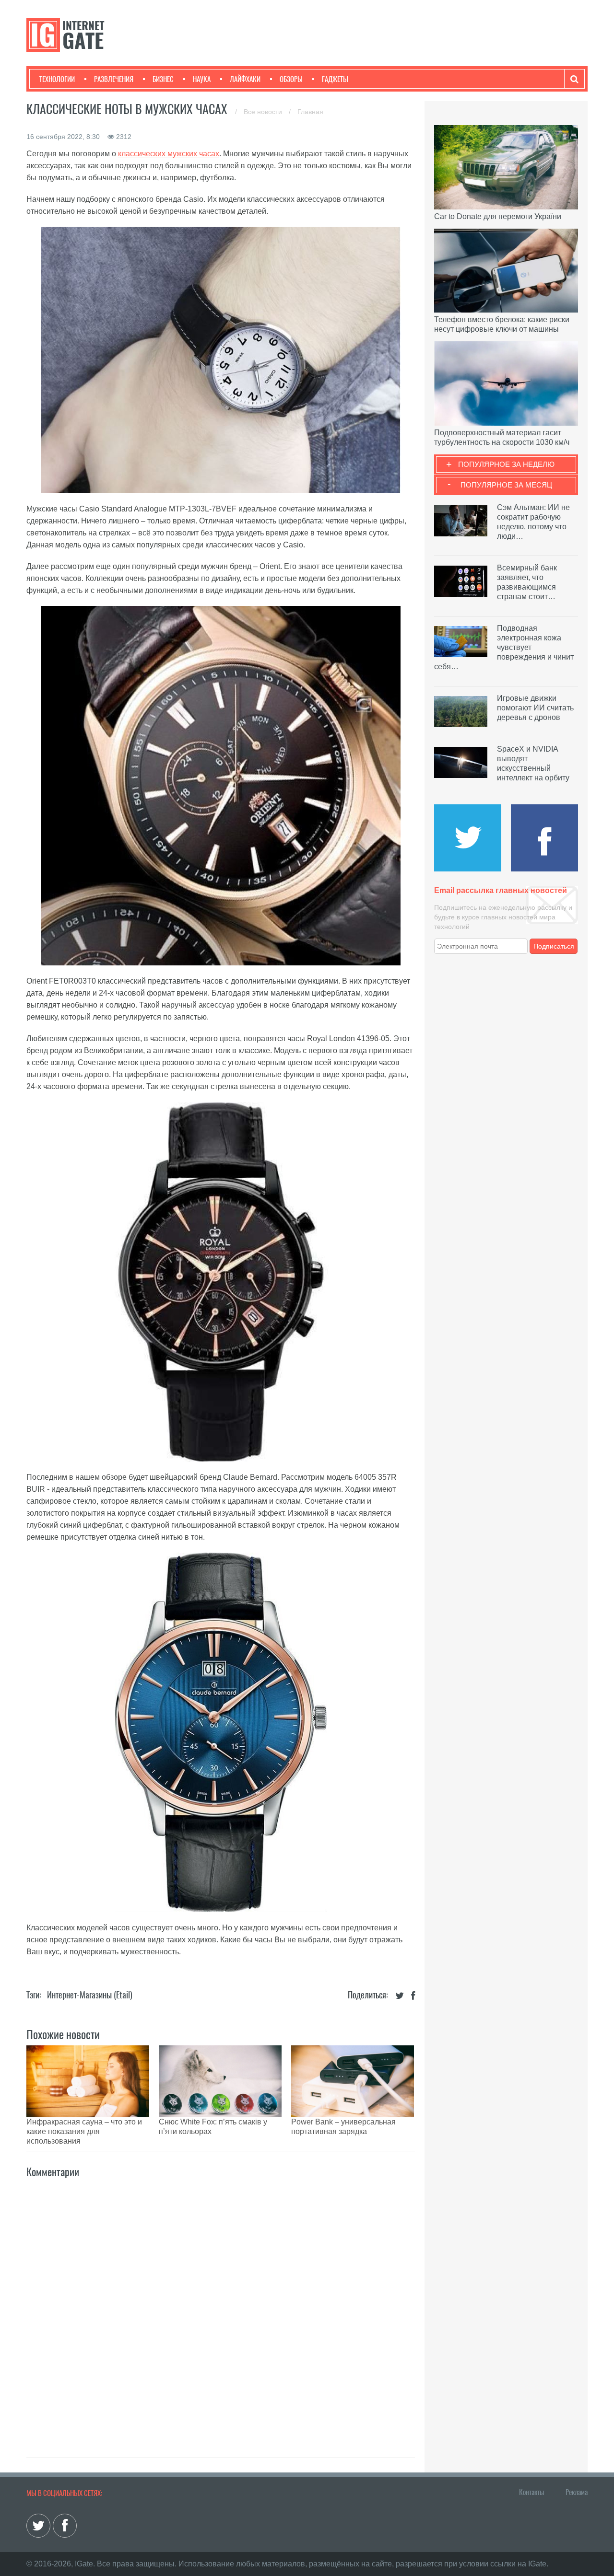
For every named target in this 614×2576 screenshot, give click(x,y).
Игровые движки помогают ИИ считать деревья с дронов (535, 708)
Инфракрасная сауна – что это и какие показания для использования (84, 2131)
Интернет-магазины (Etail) (90, 1995)
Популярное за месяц (506, 485)
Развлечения (114, 79)
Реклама (577, 2492)
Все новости (264, 112)
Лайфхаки (245, 79)
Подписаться (554, 946)
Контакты (531, 2492)
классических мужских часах (169, 154)
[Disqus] (221, 2308)
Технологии (57, 79)
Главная (310, 112)
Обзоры (291, 79)
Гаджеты (335, 79)
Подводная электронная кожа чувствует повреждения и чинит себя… (504, 647)
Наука (202, 79)
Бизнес (163, 79)
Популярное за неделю (506, 464)
